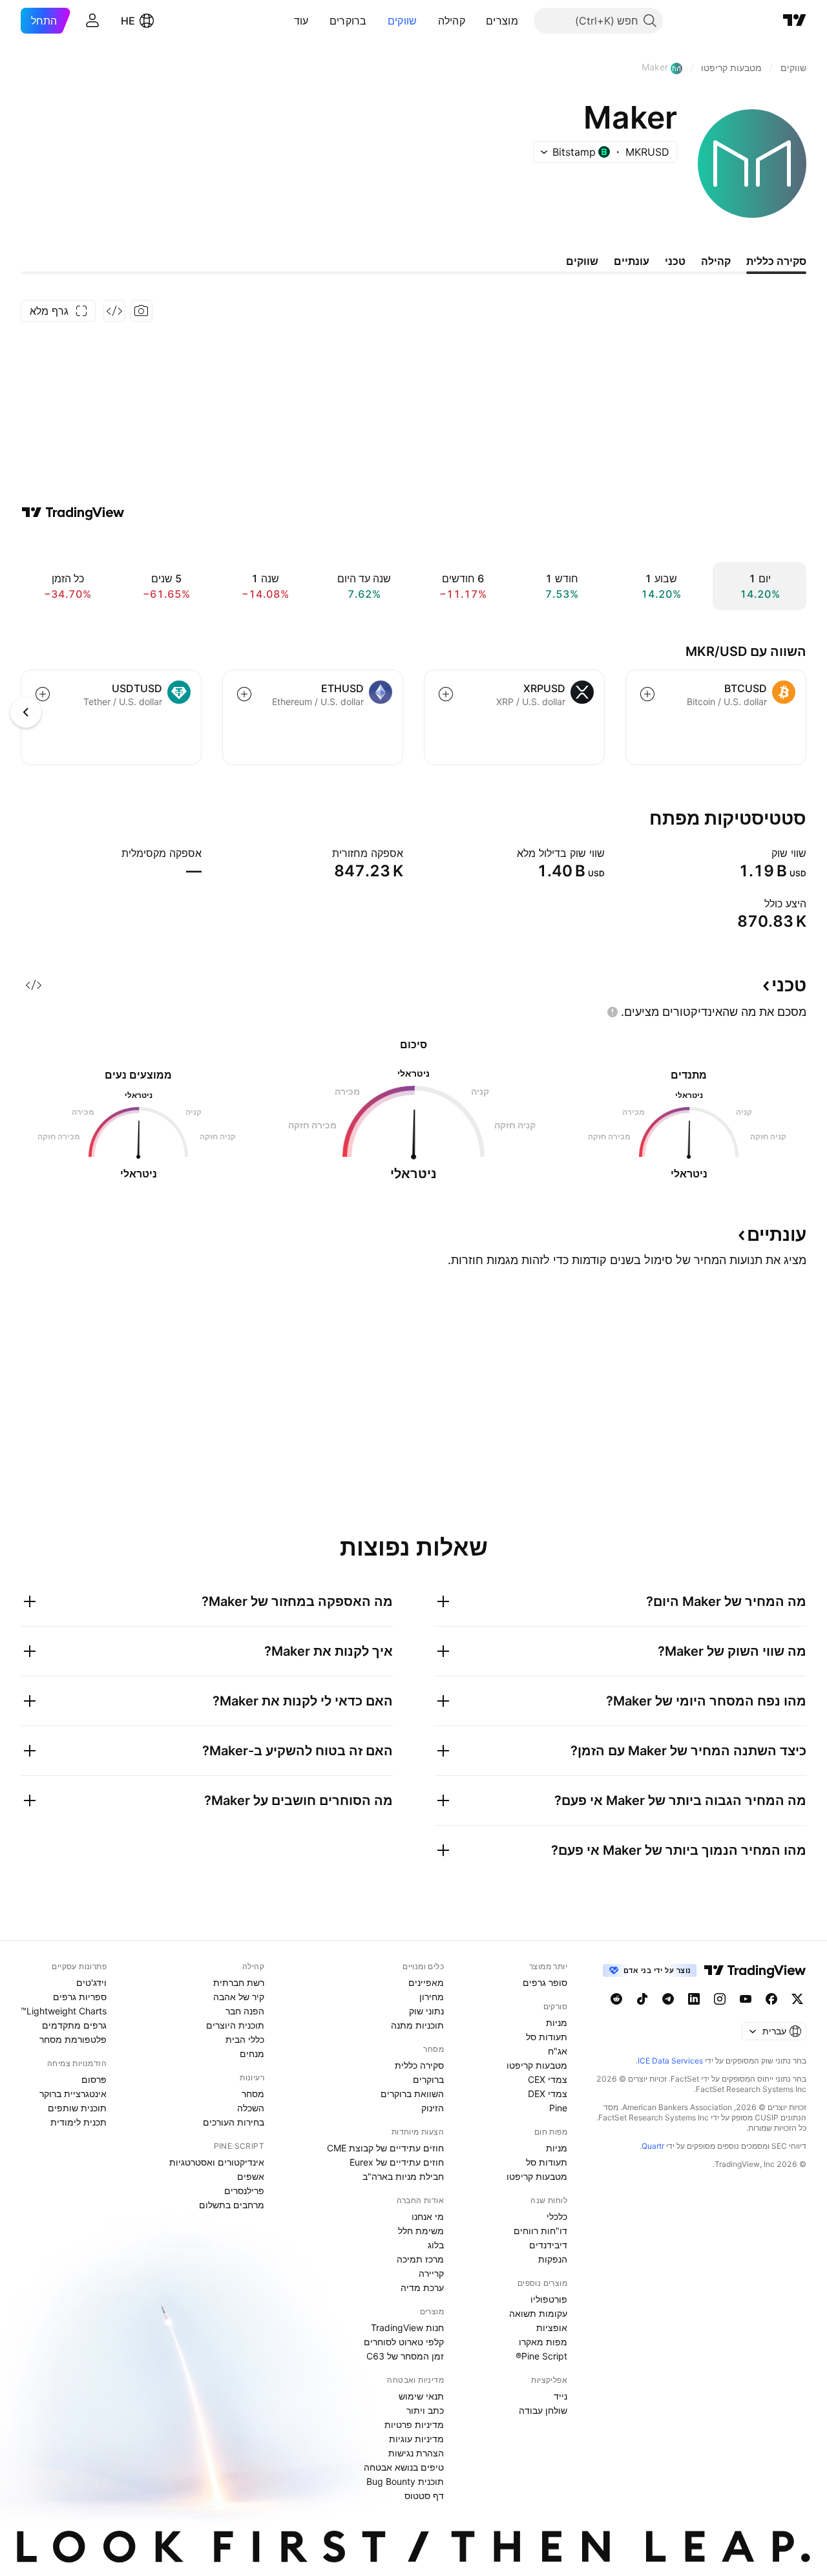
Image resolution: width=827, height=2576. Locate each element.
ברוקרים (348, 21)
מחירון (432, 1997)
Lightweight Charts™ (64, 2011)
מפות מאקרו (543, 2342)
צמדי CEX (548, 2079)
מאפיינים (426, 1982)
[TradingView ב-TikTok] (642, 1999)
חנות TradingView (407, 2328)
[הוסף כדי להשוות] (647, 694)
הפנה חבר (245, 2011)
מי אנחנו (428, 2216)
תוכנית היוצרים (235, 2025)
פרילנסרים (244, 2191)
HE (128, 21)
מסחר (253, 2094)
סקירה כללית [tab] (776, 261)
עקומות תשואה (538, 2313)
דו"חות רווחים (540, 2231)
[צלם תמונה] (141, 311)
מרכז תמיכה (420, 2259)
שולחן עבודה (543, 2410)
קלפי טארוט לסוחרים (404, 2342)
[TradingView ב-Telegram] (668, 1999)
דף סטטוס (424, 2496)
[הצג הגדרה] (763, 853)
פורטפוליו (549, 2299)
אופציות (552, 2328)
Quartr (653, 2146)
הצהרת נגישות (416, 2453)
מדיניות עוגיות (416, 2439)
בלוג (436, 2245)
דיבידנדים (548, 2245)
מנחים (252, 2053)
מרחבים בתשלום (232, 2205)
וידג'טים (91, 1982)
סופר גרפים (545, 1982)
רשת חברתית (239, 1982)
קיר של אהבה (239, 1997)
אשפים (251, 2176)
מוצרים (502, 21)
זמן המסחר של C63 (405, 2356)
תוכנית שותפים (77, 2108)
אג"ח (558, 2051)
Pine (558, 2108)
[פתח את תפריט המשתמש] (92, 21)
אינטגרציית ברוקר (73, 2094)
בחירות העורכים (234, 2122)
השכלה (251, 2108)
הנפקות (553, 2259)
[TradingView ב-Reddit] (616, 1999)
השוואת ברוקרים (412, 2094)
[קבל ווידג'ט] (114, 311)
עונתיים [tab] (632, 261)
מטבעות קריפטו (537, 2065)
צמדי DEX (548, 2094)
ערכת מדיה (422, 2287)
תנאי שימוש (421, 2396)
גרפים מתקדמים (74, 2025)
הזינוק (433, 2108)
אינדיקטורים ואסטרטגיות (217, 2162)
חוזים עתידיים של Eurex (397, 2162)
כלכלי (557, 2216)
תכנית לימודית (79, 2122)
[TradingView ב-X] (797, 1999)
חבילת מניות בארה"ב (403, 2176)
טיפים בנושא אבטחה (404, 2467)
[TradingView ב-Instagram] (720, 1999)
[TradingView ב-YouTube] (746, 1999)
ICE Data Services (670, 2061)
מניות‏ (557, 2022)
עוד (301, 21)
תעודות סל (547, 2037)
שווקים (403, 21)
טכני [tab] (675, 261)
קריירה (431, 2273)
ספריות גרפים (80, 1997)
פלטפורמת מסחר (73, 2039)
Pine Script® (541, 2356)
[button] (476, 21)
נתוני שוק (426, 2011)
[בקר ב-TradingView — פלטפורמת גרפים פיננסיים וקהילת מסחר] (73, 512)
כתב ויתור (425, 2410)
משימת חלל (421, 2231)
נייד (560, 2396)
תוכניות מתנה (417, 2025)
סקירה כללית (419, 2065)
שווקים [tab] (582, 261)
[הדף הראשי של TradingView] (795, 21)
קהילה (452, 21)
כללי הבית (245, 2039)
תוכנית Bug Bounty (405, 2481)
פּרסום (94, 2079)
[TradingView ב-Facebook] (771, 1999)
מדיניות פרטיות (414, 2424)
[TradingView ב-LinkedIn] (694, 1999)
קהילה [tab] (716, 261)
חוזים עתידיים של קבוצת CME (385, 2148)
